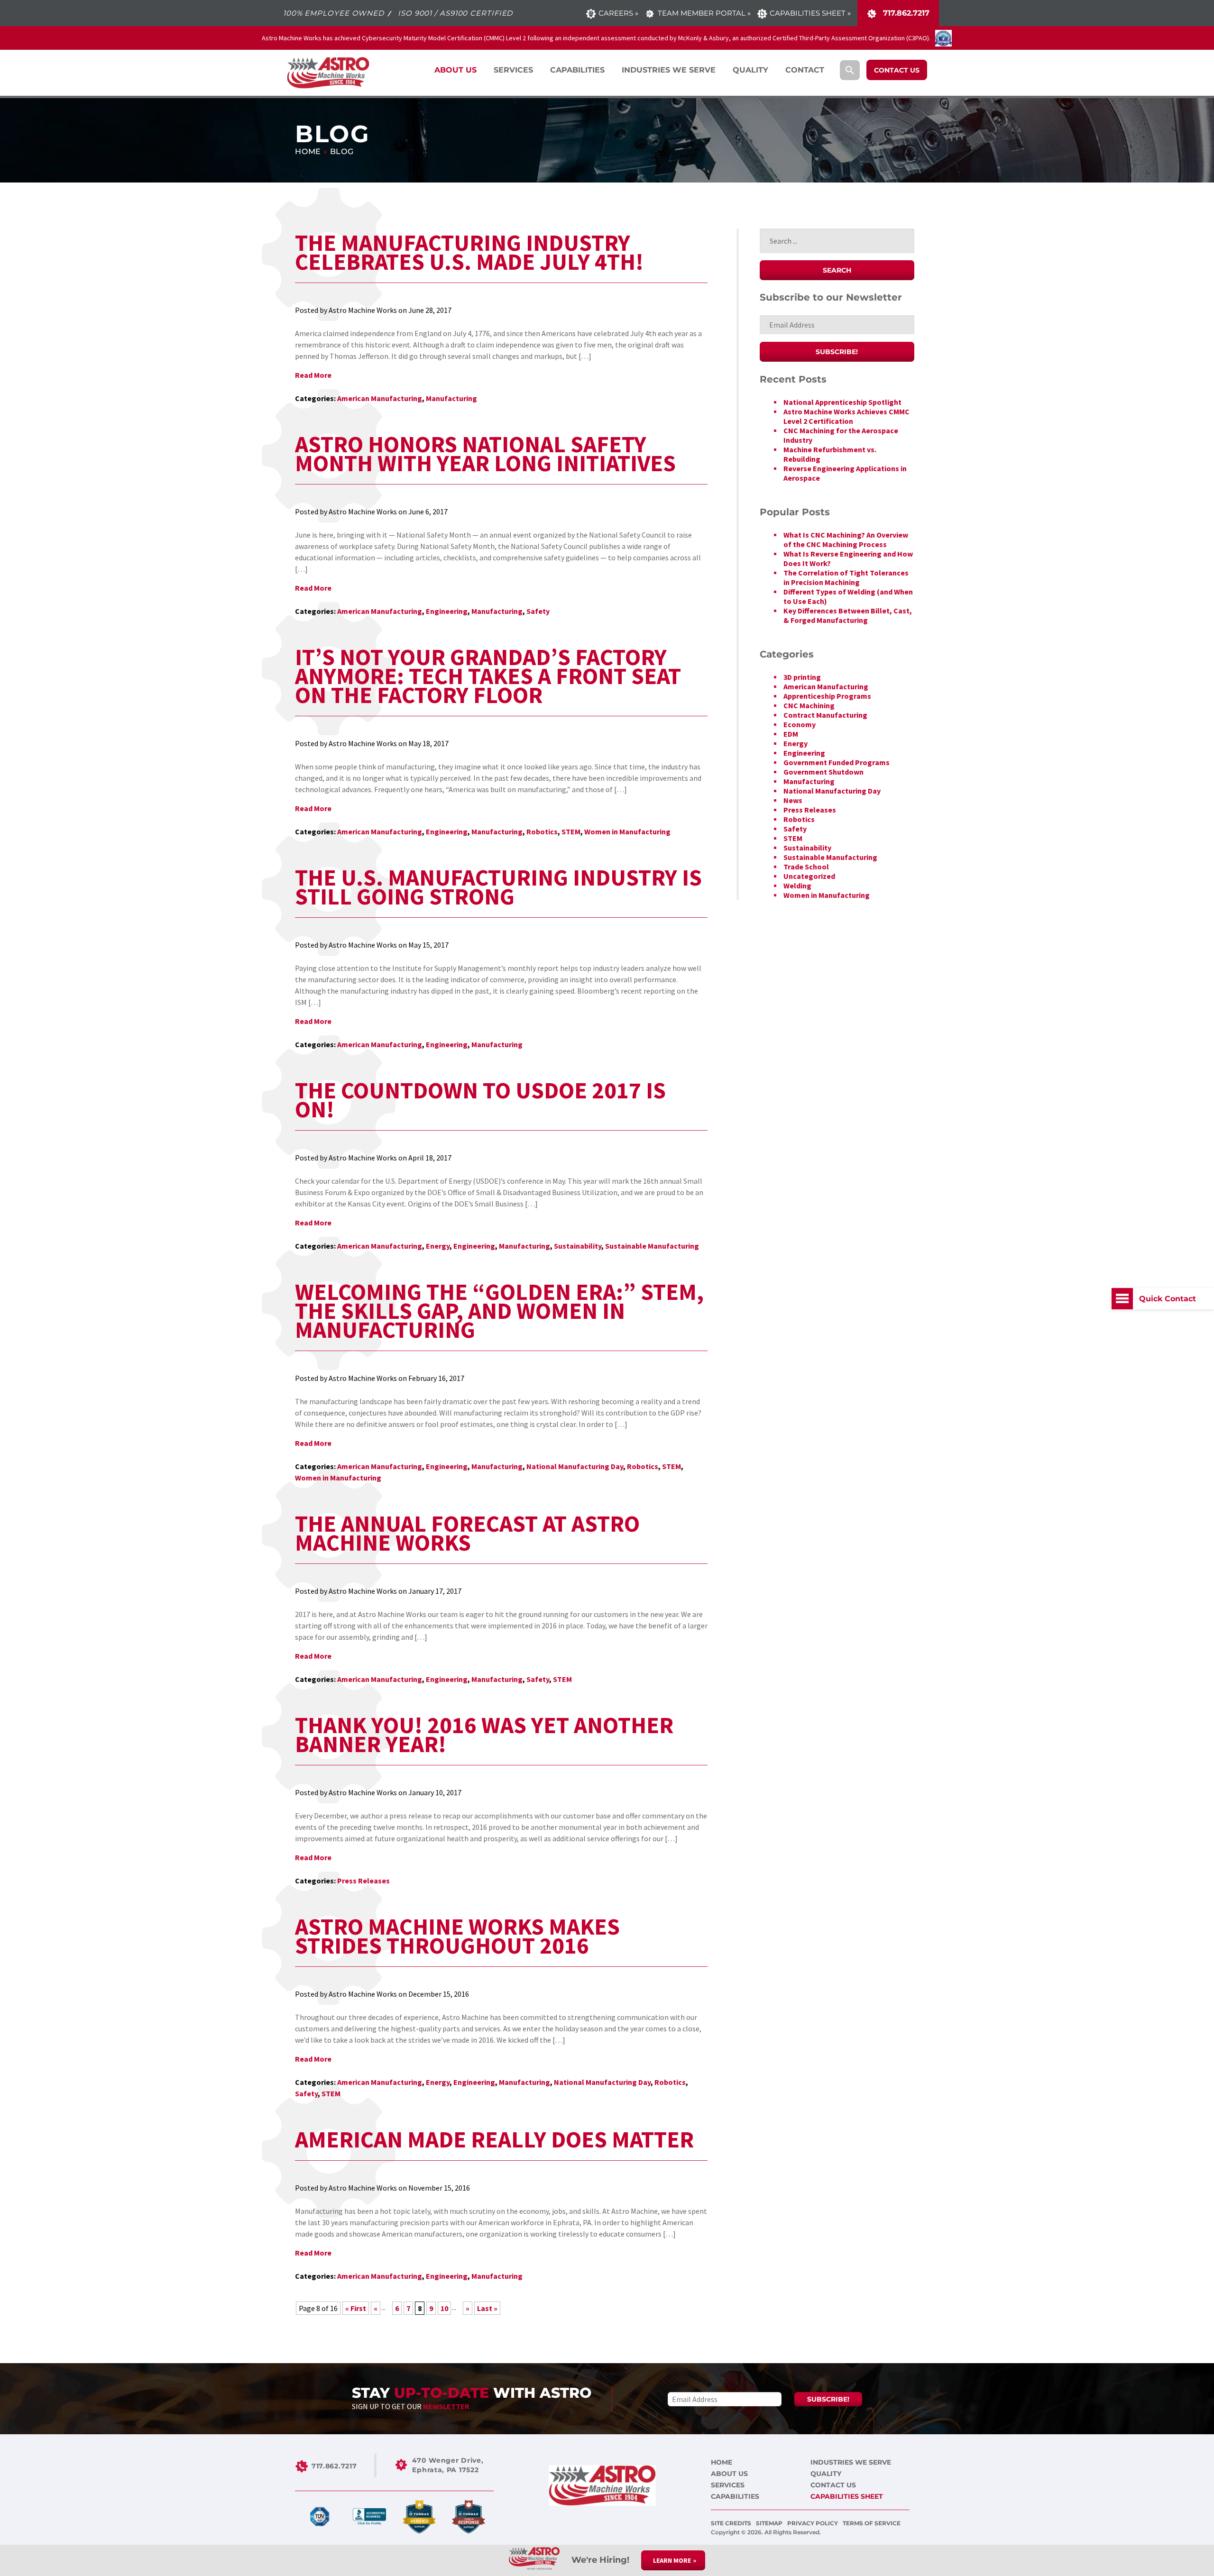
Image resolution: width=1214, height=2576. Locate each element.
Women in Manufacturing (627, 831)
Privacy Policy (813, 2523)
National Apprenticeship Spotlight (842, 402)
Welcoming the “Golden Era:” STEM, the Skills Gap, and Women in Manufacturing (499, 1311)
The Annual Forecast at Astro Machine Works (467, 1533)
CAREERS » (618, 13)
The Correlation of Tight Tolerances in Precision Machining (846, 577)
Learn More (672, 2560)
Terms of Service (872, 2523)
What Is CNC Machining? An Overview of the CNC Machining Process (846, 539)
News (793, 800)
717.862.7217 (905, 13)
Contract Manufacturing (825, 715)
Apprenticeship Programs (827, 696)
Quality (826, 2474)
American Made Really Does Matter (494, 2139)
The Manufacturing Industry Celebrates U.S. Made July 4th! (469, 252)
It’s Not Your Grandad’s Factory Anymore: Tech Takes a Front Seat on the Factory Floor (488, 676)
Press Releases (363, 1881)
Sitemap (770, 2523)
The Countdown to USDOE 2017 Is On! (480, 1100)
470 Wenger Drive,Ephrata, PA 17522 (448, 2465)
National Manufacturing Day (575, 1466)
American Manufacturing (380, 398)
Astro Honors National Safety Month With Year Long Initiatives (485, 454)
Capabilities (735, 2496)
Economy (800, 724)
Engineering (447, 611)
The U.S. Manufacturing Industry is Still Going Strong (498, 887)
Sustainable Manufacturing (652, 1246)
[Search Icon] (850, 70)
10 (444, 2308)
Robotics (542, 831)
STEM (571, 831)
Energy (438, 1246)
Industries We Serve (851, 2462)
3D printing (802, 677)
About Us (729, 2474)
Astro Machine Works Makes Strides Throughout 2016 (457, 1936)
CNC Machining (809, 705)
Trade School (806, 867)
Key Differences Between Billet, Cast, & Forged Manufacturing (848, 615)
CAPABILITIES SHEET (847, 2496)
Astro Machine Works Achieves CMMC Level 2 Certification (846, 416)
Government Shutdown (823, 772)
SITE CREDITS (732, 2523)
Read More (313, 375)
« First (356, 2308)
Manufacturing (451, 398)
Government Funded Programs (837, 762)
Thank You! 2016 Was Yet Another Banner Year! (484, 1735)
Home (308, 151)
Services (728, 2485)
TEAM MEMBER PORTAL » (704, 13)
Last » (487, 2308)
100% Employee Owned (334, 13)
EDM (791, 734)
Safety (538, 611)
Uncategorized (809, 876)
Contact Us (833, 2485)
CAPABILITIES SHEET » (810, 13)
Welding (797, 886)
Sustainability (578, 1246)
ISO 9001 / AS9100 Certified (455, 13)
